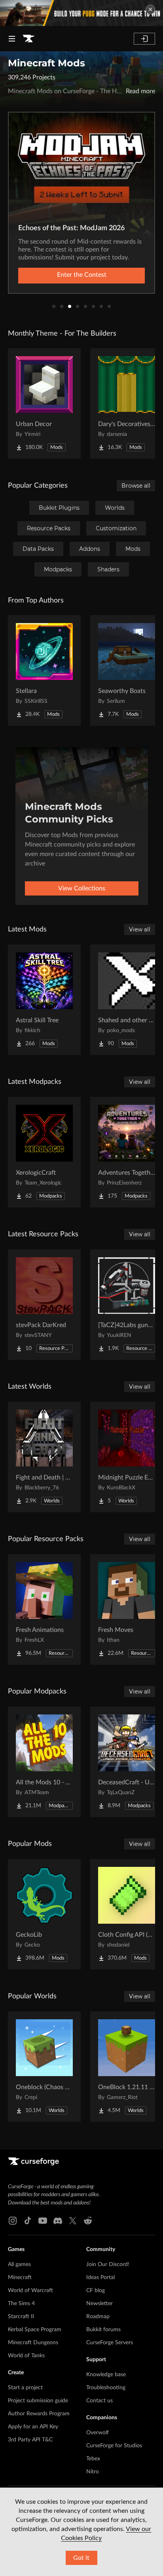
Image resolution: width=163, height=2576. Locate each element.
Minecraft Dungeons (33, 2343)
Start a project (25, 2388)
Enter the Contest (82, 275)
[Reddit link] (88, 2221)
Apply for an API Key (33, 2427)
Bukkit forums (103, 2330)
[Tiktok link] (28, 2221)
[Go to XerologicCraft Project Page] (44, 1152)
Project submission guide (38, 2401)
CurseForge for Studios (114, 2446)
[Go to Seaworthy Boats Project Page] (127, 670)
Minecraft (20, 2277)
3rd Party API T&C (30, 2440)
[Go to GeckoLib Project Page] (44, 1914)
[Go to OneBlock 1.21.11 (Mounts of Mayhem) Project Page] (127, 2067)
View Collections (82, 888)
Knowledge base (106, 2375)
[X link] (73, 2221)
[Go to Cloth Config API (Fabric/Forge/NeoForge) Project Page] (127, 1914)
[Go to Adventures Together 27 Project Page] (127, 1152)
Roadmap (98, 2317)
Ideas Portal (100, 2277)
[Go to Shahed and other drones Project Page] (127, 1000)
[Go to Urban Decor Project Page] (44, 404)
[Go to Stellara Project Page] (44, 670)
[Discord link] (58, 2221)
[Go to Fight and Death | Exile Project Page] (44, 1457)
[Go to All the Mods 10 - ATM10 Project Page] (44, 1762)
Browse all (136, 486)
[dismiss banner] (150, 9)
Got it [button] (81, 2558)
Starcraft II (21, 2317)
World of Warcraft (30, 2291)
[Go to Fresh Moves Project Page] (127, 1609)
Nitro (93, 2472)
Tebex (93, 2459)
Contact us (100, 2401)
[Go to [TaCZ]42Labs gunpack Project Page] (127, 1305)
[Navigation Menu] (12, 39)
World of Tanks (26, 2356)
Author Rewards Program (39, 2414)
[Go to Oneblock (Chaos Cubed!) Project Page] (44, 2067)
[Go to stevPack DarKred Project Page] (44, 1305)
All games (19, 2264)
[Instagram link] (13, 2221)
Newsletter (100, 2304)
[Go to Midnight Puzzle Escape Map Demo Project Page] (127, 1457)
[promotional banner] (81, 13)
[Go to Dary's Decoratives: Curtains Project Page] (127, 404)
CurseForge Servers (110, 2343)
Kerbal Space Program (35, 2330)
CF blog (96, 2291)
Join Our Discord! (108, 2264)
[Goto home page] (28, 39)
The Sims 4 (21, 2304)
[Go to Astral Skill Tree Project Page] (44, 1000)
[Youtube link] (43, 2221)
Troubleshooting (106, 2388)
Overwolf (98, 2433)
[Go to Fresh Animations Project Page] (44, 1609)
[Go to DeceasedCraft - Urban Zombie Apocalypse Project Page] (127, 1762)
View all (140, 929)
